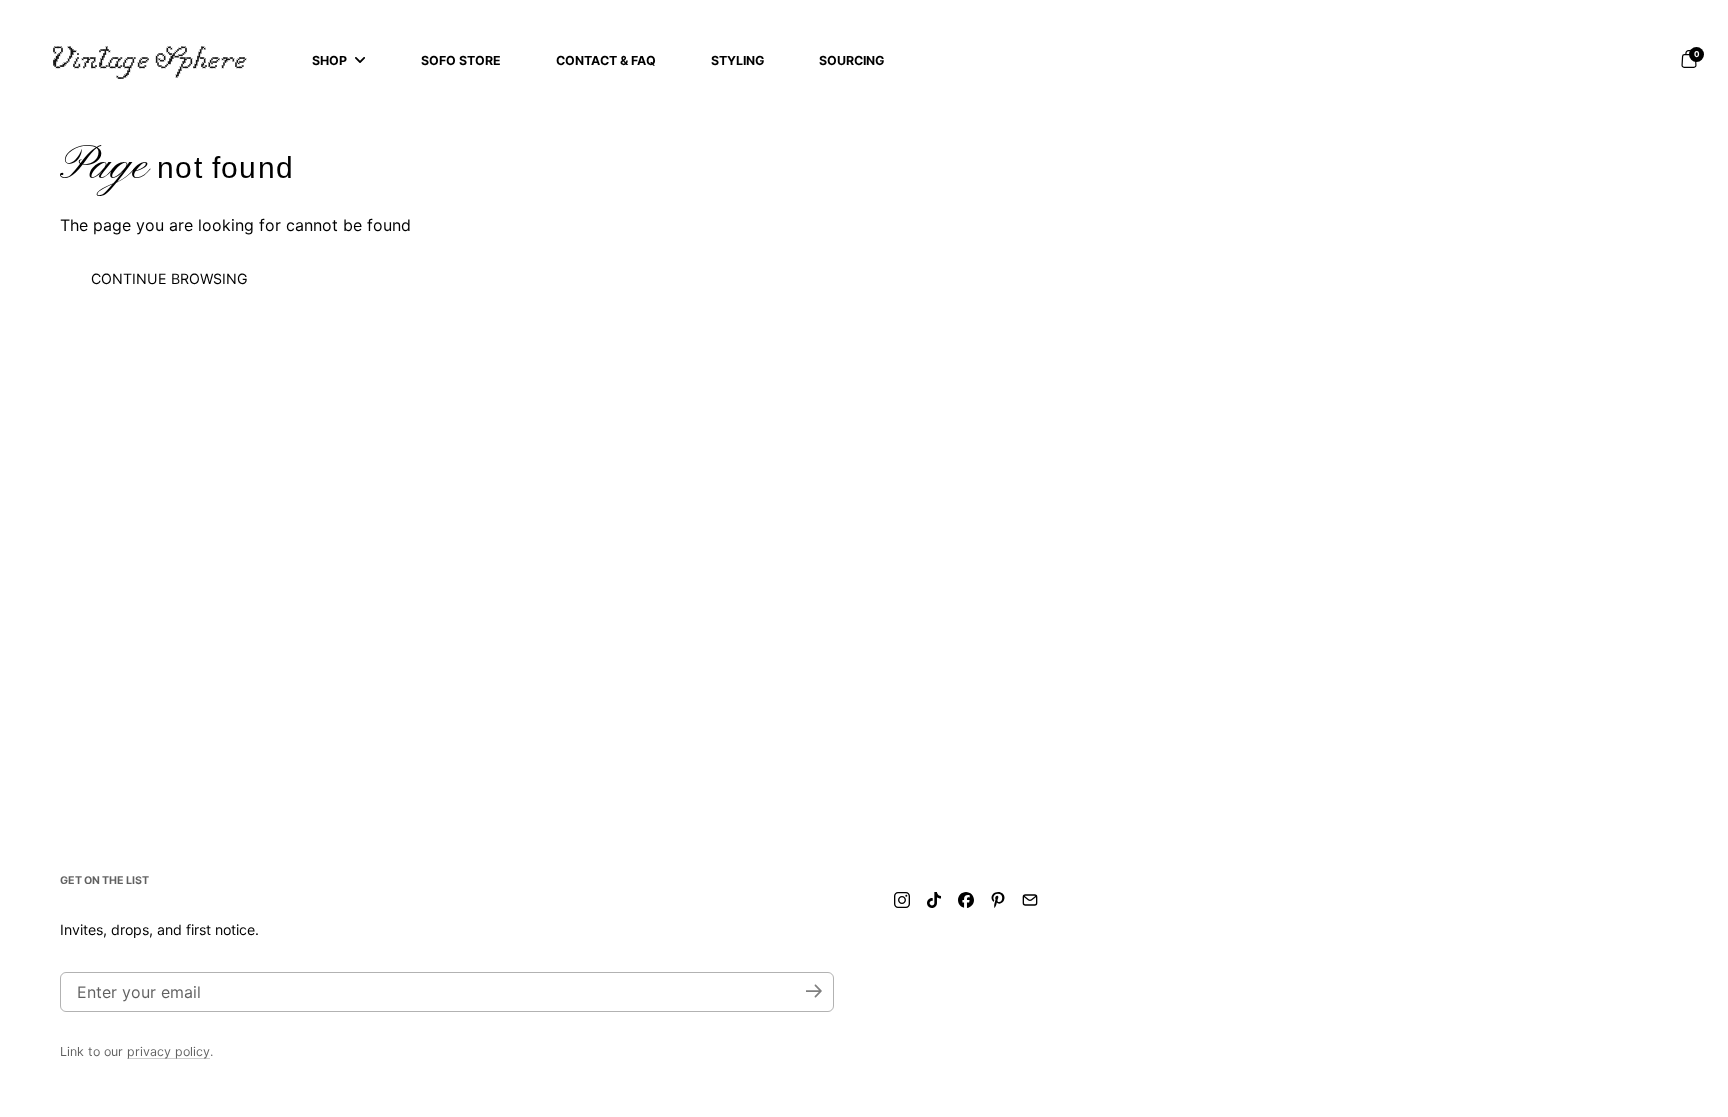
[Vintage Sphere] (150, 60)
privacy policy (168, 1051)
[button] (1689, 59)
